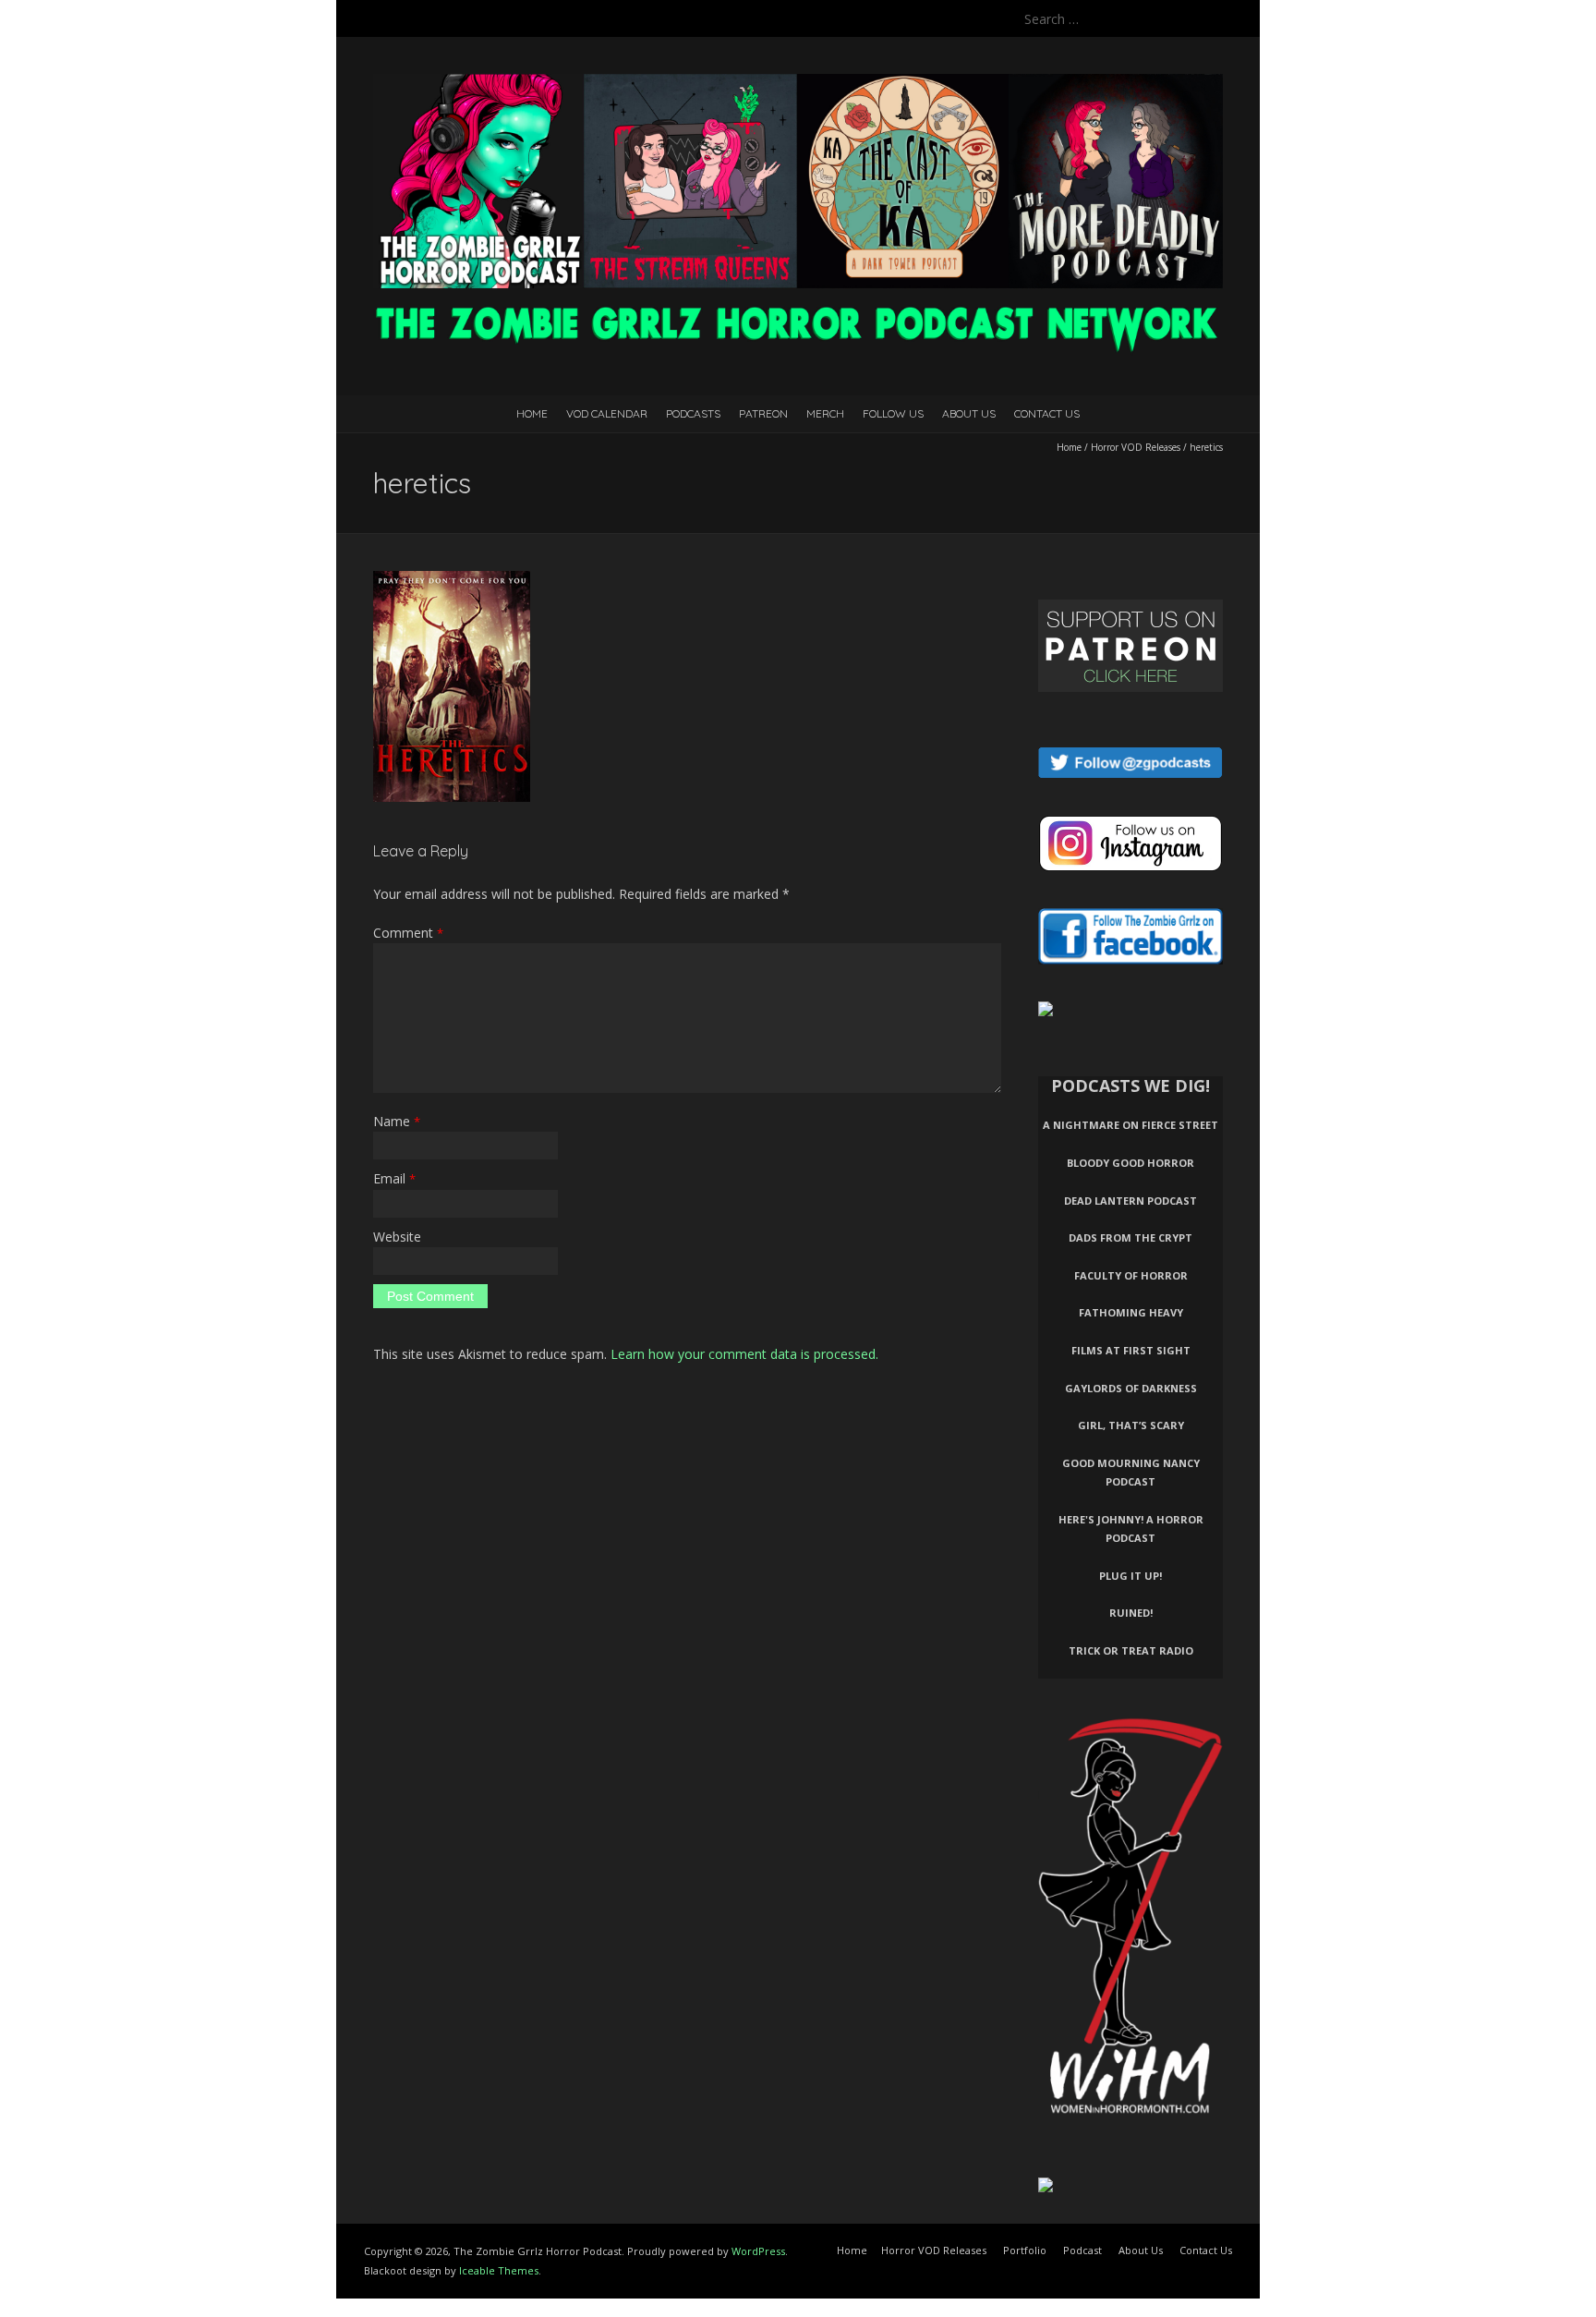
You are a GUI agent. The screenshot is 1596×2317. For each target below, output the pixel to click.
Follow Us (893, 413)
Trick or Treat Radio (1131, 1650)
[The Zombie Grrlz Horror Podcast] (798, 83)
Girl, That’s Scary (1131, 1425)
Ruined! (1131, 1613)
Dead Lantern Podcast (1130, 1201)
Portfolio (1025, 2250)
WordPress (758, 2251)
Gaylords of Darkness (1131, 1388)
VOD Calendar (607, 413)
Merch (825, 413)
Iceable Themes (499, 2270)
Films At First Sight (1131, 1350)
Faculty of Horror (1131, 1275)
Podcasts (693, 413)
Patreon (763, 413)
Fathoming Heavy (1131, 1312)
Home (532, 413)
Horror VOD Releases (1136, 447)
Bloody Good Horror (1130, 1163)
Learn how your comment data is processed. (744, 1354)
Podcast (1082, 2250)
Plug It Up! (1130, 1576)
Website (397, 1237)
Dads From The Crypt (1130, 1237)
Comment (408, 933)
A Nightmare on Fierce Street (1130, 1125)
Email (394, 1178)
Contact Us (1047, 413)
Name (397, 1121)
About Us (969, 413)
